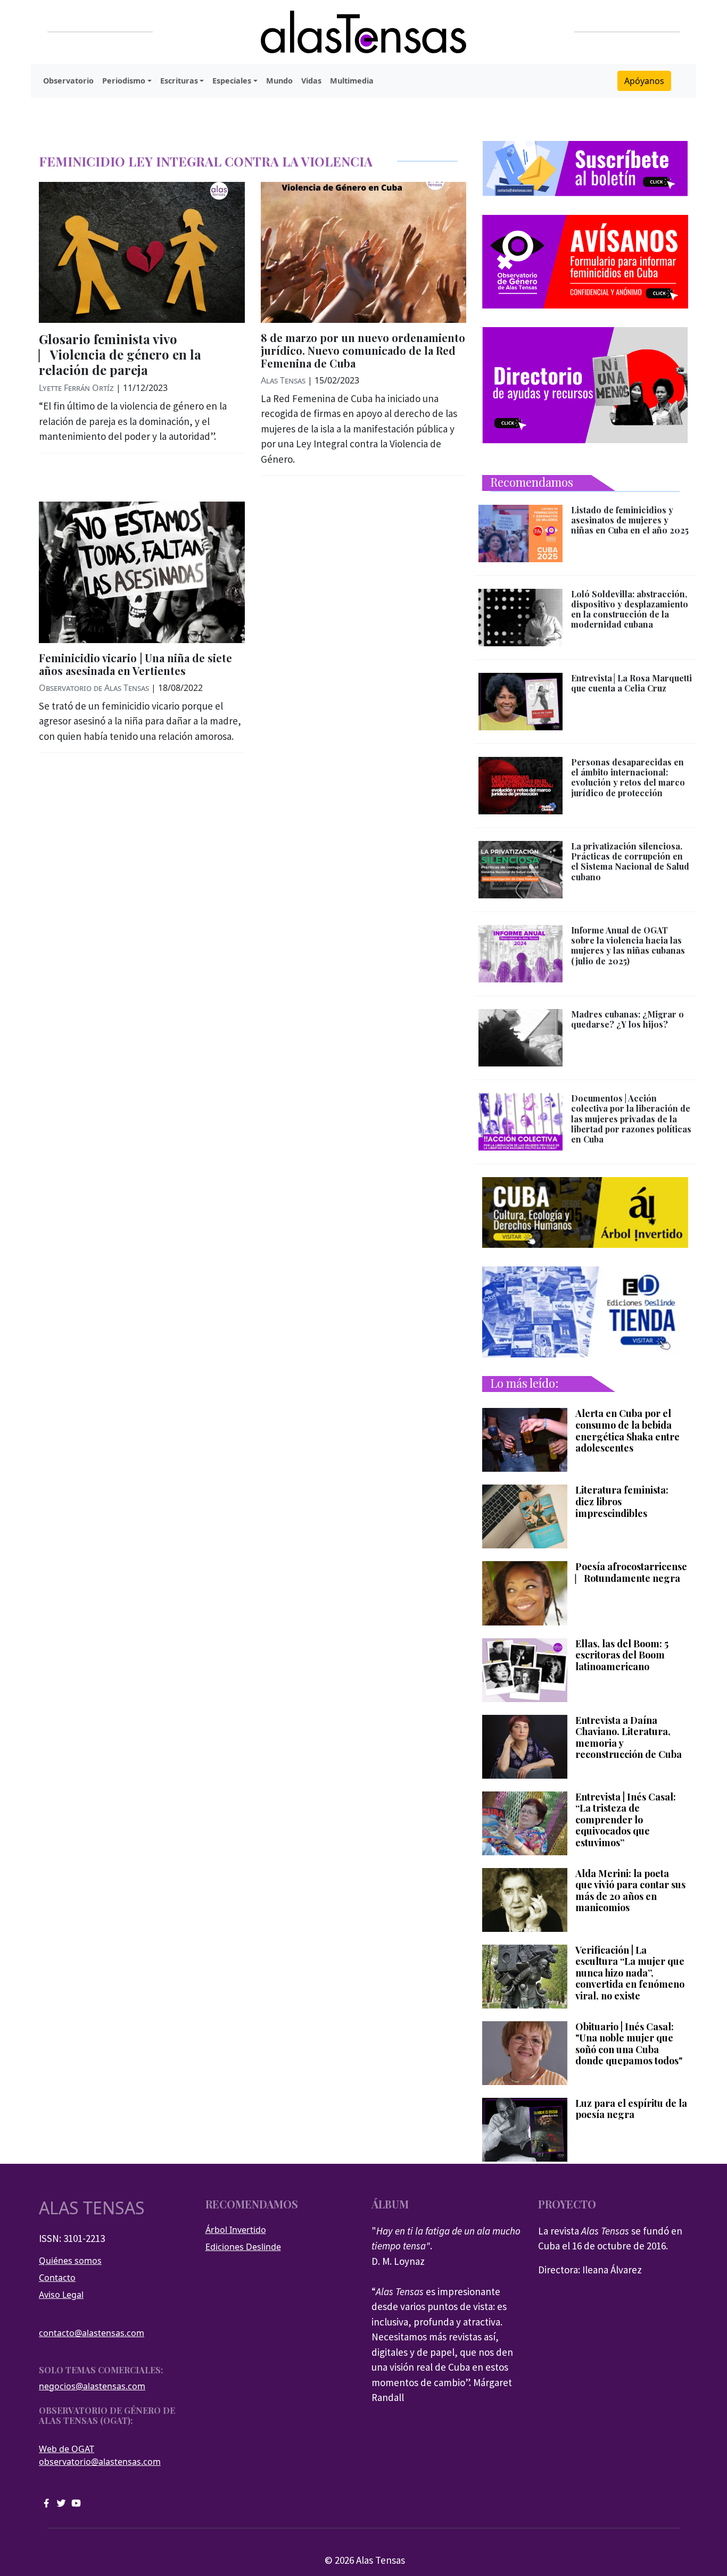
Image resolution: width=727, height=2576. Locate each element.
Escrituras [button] (179, 81)
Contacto (57, 2278)
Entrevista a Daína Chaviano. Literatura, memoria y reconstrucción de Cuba (629, 1738)
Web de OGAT (67, 2449)
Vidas (311, 81)
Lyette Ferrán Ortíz (76, 388)
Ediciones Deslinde (243, 2247)
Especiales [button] (232, 81)
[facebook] (46, 2502)
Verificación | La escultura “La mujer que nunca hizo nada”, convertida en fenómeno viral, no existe (630, 1973)
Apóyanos (644, 81)
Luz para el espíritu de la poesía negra (631, 2109)
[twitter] (61, 2502)
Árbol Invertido (236, 2230)
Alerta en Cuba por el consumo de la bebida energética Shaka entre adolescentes (627, 1431)
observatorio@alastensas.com (100, 2462)
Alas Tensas (283, 380)
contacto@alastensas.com (92, 2333)
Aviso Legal (61, 2295)
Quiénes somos (70, 2261)
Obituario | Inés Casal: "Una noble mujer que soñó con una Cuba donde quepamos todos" (629, 2044)
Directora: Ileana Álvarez (590, 2270)
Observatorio (68, 81)
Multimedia (352, 81)
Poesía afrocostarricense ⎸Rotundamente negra (631, 1573)
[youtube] (76, 2502)
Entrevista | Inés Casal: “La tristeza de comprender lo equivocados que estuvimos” (626, 1820)
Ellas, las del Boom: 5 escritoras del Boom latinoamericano (622, 1656)
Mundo (279, 81)
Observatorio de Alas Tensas (94, 688)
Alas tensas (92, 2208)
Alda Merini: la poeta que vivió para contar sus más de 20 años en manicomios (630, 1891)
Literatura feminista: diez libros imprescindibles (622, 1502)
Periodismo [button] (124, 81)
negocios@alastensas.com (92, 2386)
